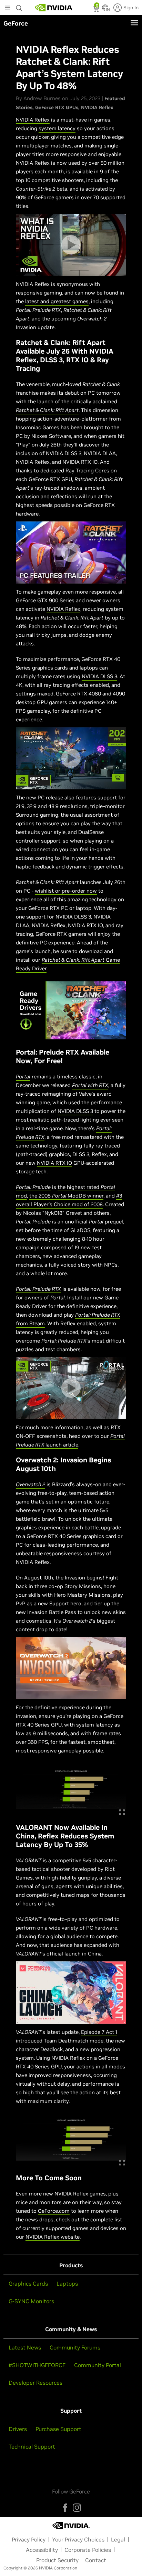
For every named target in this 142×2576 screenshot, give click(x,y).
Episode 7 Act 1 (99, 2032)
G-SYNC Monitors (31, 2301)
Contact (96, 2560)
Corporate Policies (88, 2550)
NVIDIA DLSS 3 (99, 676)
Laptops (67, 2284)
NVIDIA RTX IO (54, 1163)
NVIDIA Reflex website (53, 2237)
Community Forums (75, 2347)
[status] (97, 10)
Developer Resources (35, 2383)
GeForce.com (54, 2211)
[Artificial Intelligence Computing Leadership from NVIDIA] (54, 8)
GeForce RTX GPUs (57, 107)
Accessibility (42, 2550)
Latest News (25, 2347)
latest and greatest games (57, 301)
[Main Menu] (8, 8)
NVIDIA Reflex (97, 107)
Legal (118, 2539)
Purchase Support (58, 2429)
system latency (57, 128)
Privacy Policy (29, 2539)
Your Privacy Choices (78, 2539)
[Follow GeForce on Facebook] (65, 2508)
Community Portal (98, 2365)
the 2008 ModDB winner (66, 1196)
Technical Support (32, 2447)
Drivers (18, 2429)
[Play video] (71, 245)
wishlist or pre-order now (66, 891)
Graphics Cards (28, 2284)
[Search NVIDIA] (19, 6)
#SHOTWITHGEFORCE (37, 2365)
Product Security (57, 2560)
